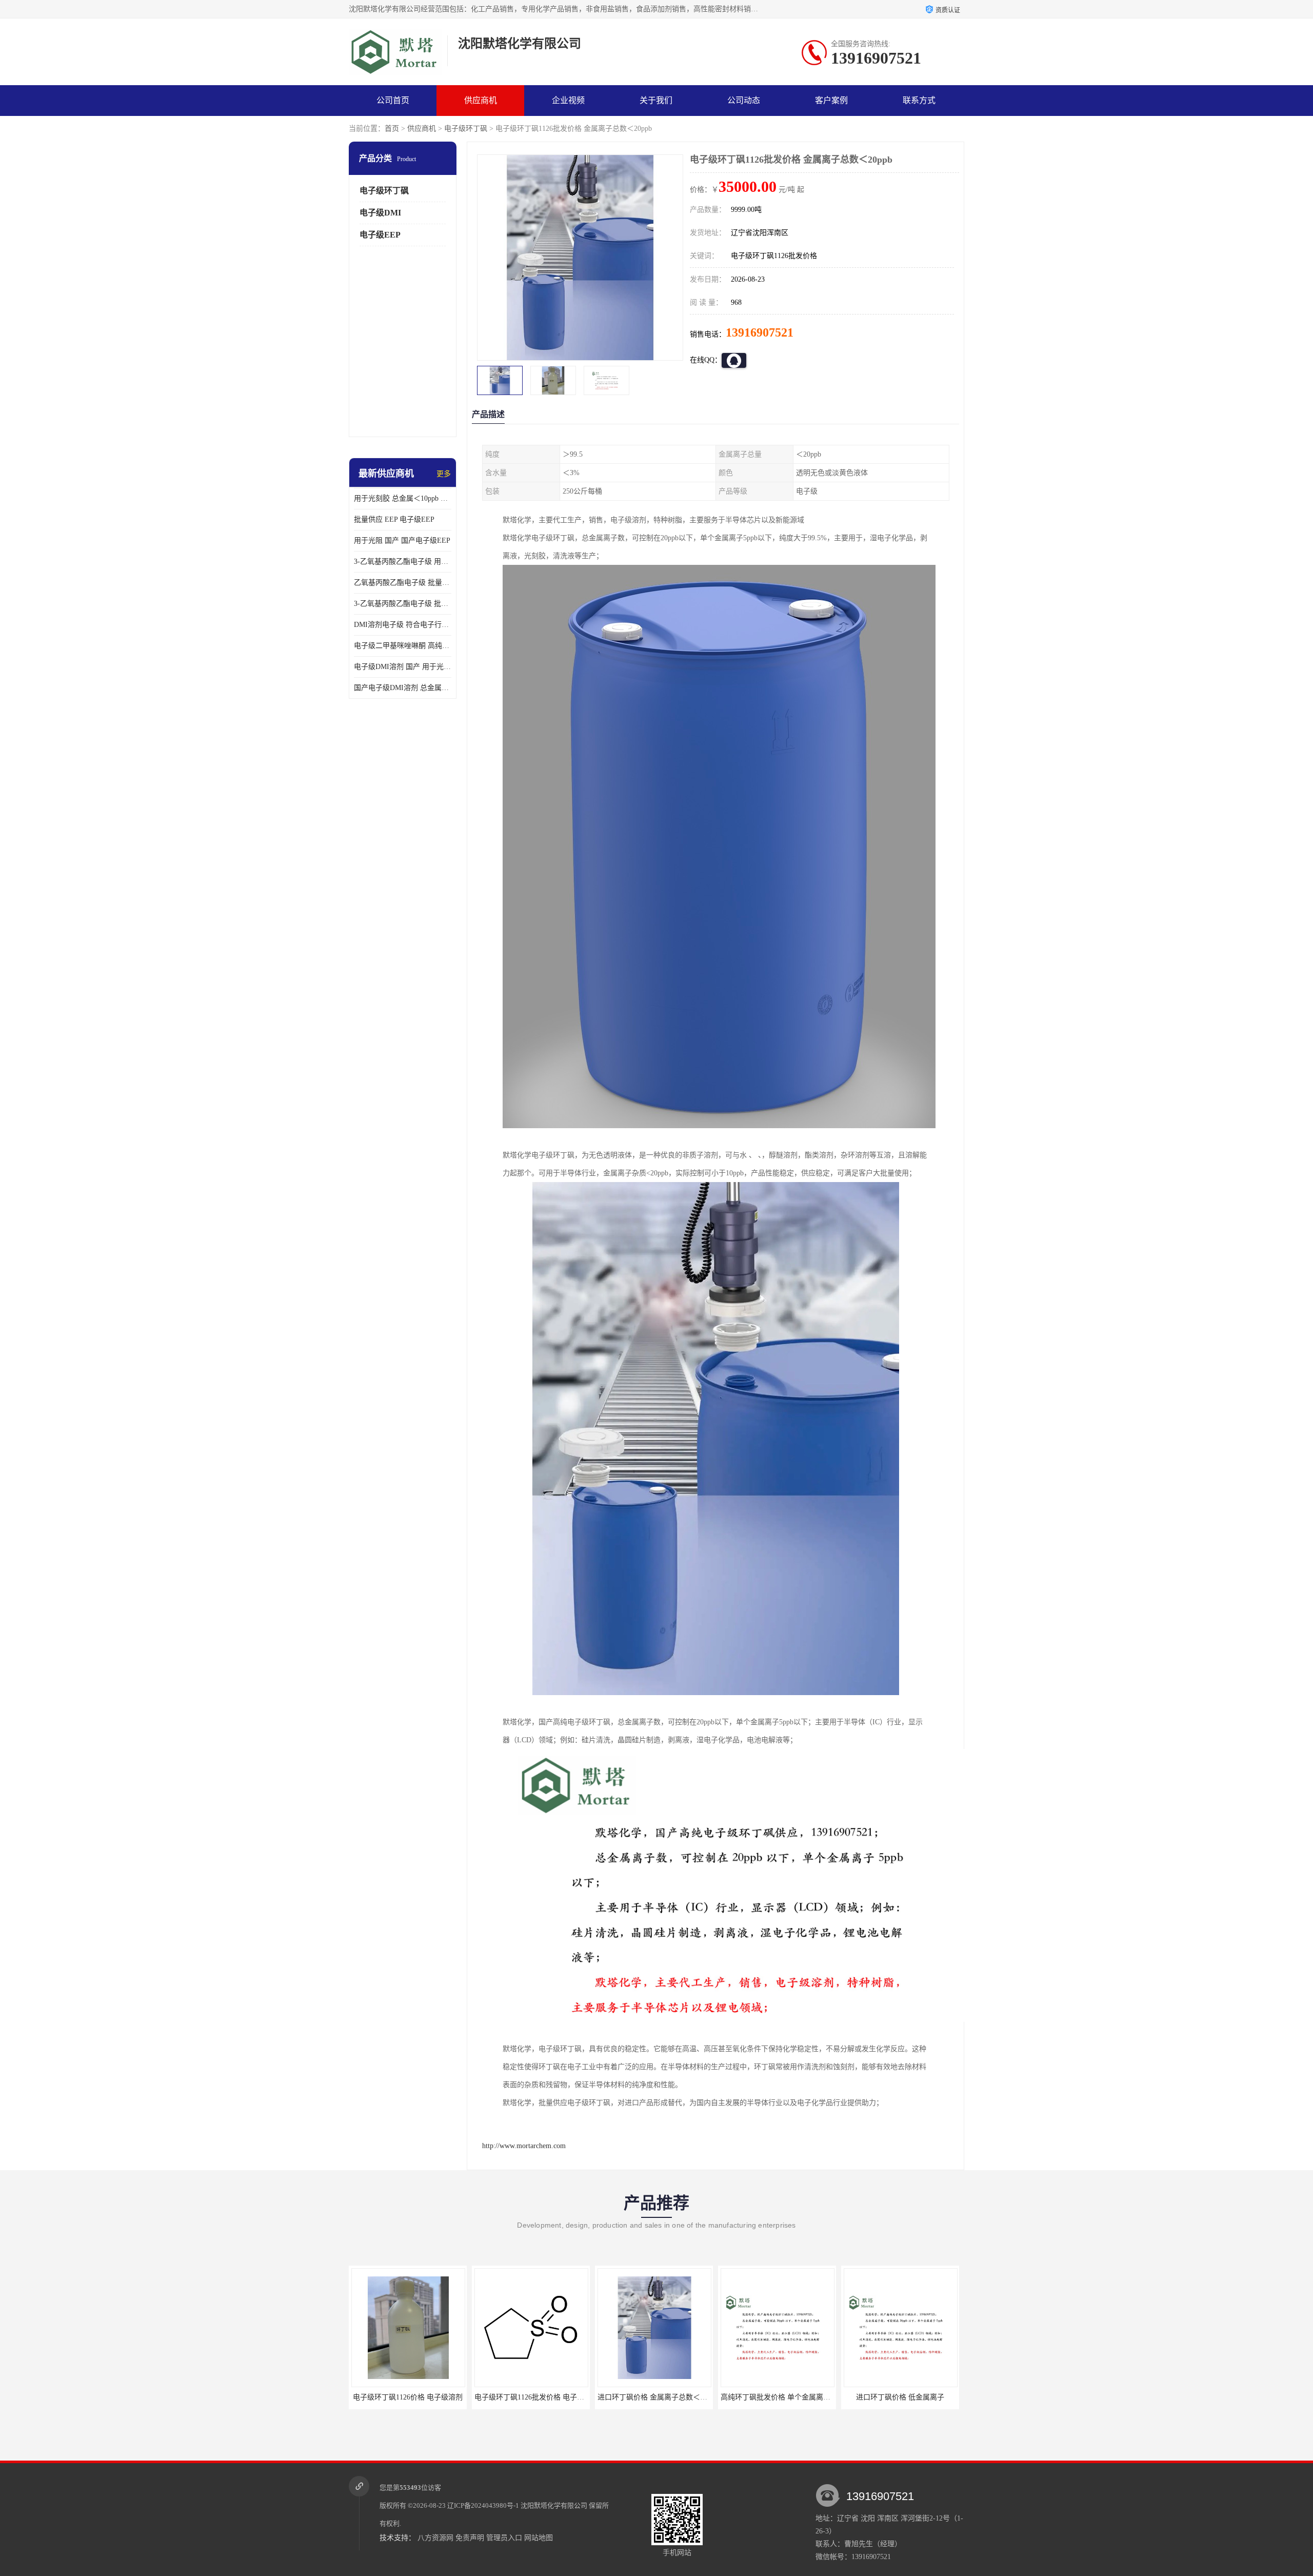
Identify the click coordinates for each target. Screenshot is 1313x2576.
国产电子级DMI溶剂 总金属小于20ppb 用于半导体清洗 (403, 688)
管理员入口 (504, 2538)
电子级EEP (380, 235)
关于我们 (656, 100)
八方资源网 (435, 2538)
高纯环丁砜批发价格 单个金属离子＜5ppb (663, 2397)
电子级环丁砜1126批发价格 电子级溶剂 (413, 2397)
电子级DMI (380, 213)
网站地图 (539, 2538)
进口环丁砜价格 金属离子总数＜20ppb (535, 2397)
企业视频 (568, 100)
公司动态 (744, 100)
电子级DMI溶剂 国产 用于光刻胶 (403, 667)
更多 (444, 474)
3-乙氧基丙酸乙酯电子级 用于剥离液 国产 (403, 562)
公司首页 (393, 100)
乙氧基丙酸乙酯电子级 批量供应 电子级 (403, 583)
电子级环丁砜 (466, 129)
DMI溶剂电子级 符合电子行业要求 (403, 625)
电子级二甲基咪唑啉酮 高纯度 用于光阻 (403, 646)
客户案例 (831, 100)
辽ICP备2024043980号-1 (483, 2505)
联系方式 (919, 100)
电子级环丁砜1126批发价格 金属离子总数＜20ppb (922, 2397)
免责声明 (470, 2538)
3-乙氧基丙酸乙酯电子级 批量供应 (403, 604)
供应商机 (481, 100)
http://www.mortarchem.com (524, 2146)
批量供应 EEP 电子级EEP (394, 519)
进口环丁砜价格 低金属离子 (777, 2397)
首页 (392, 129)
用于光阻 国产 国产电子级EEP (402, 540)
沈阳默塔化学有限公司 (554, 2505)
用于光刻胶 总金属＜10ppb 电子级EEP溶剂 (403, 498)
